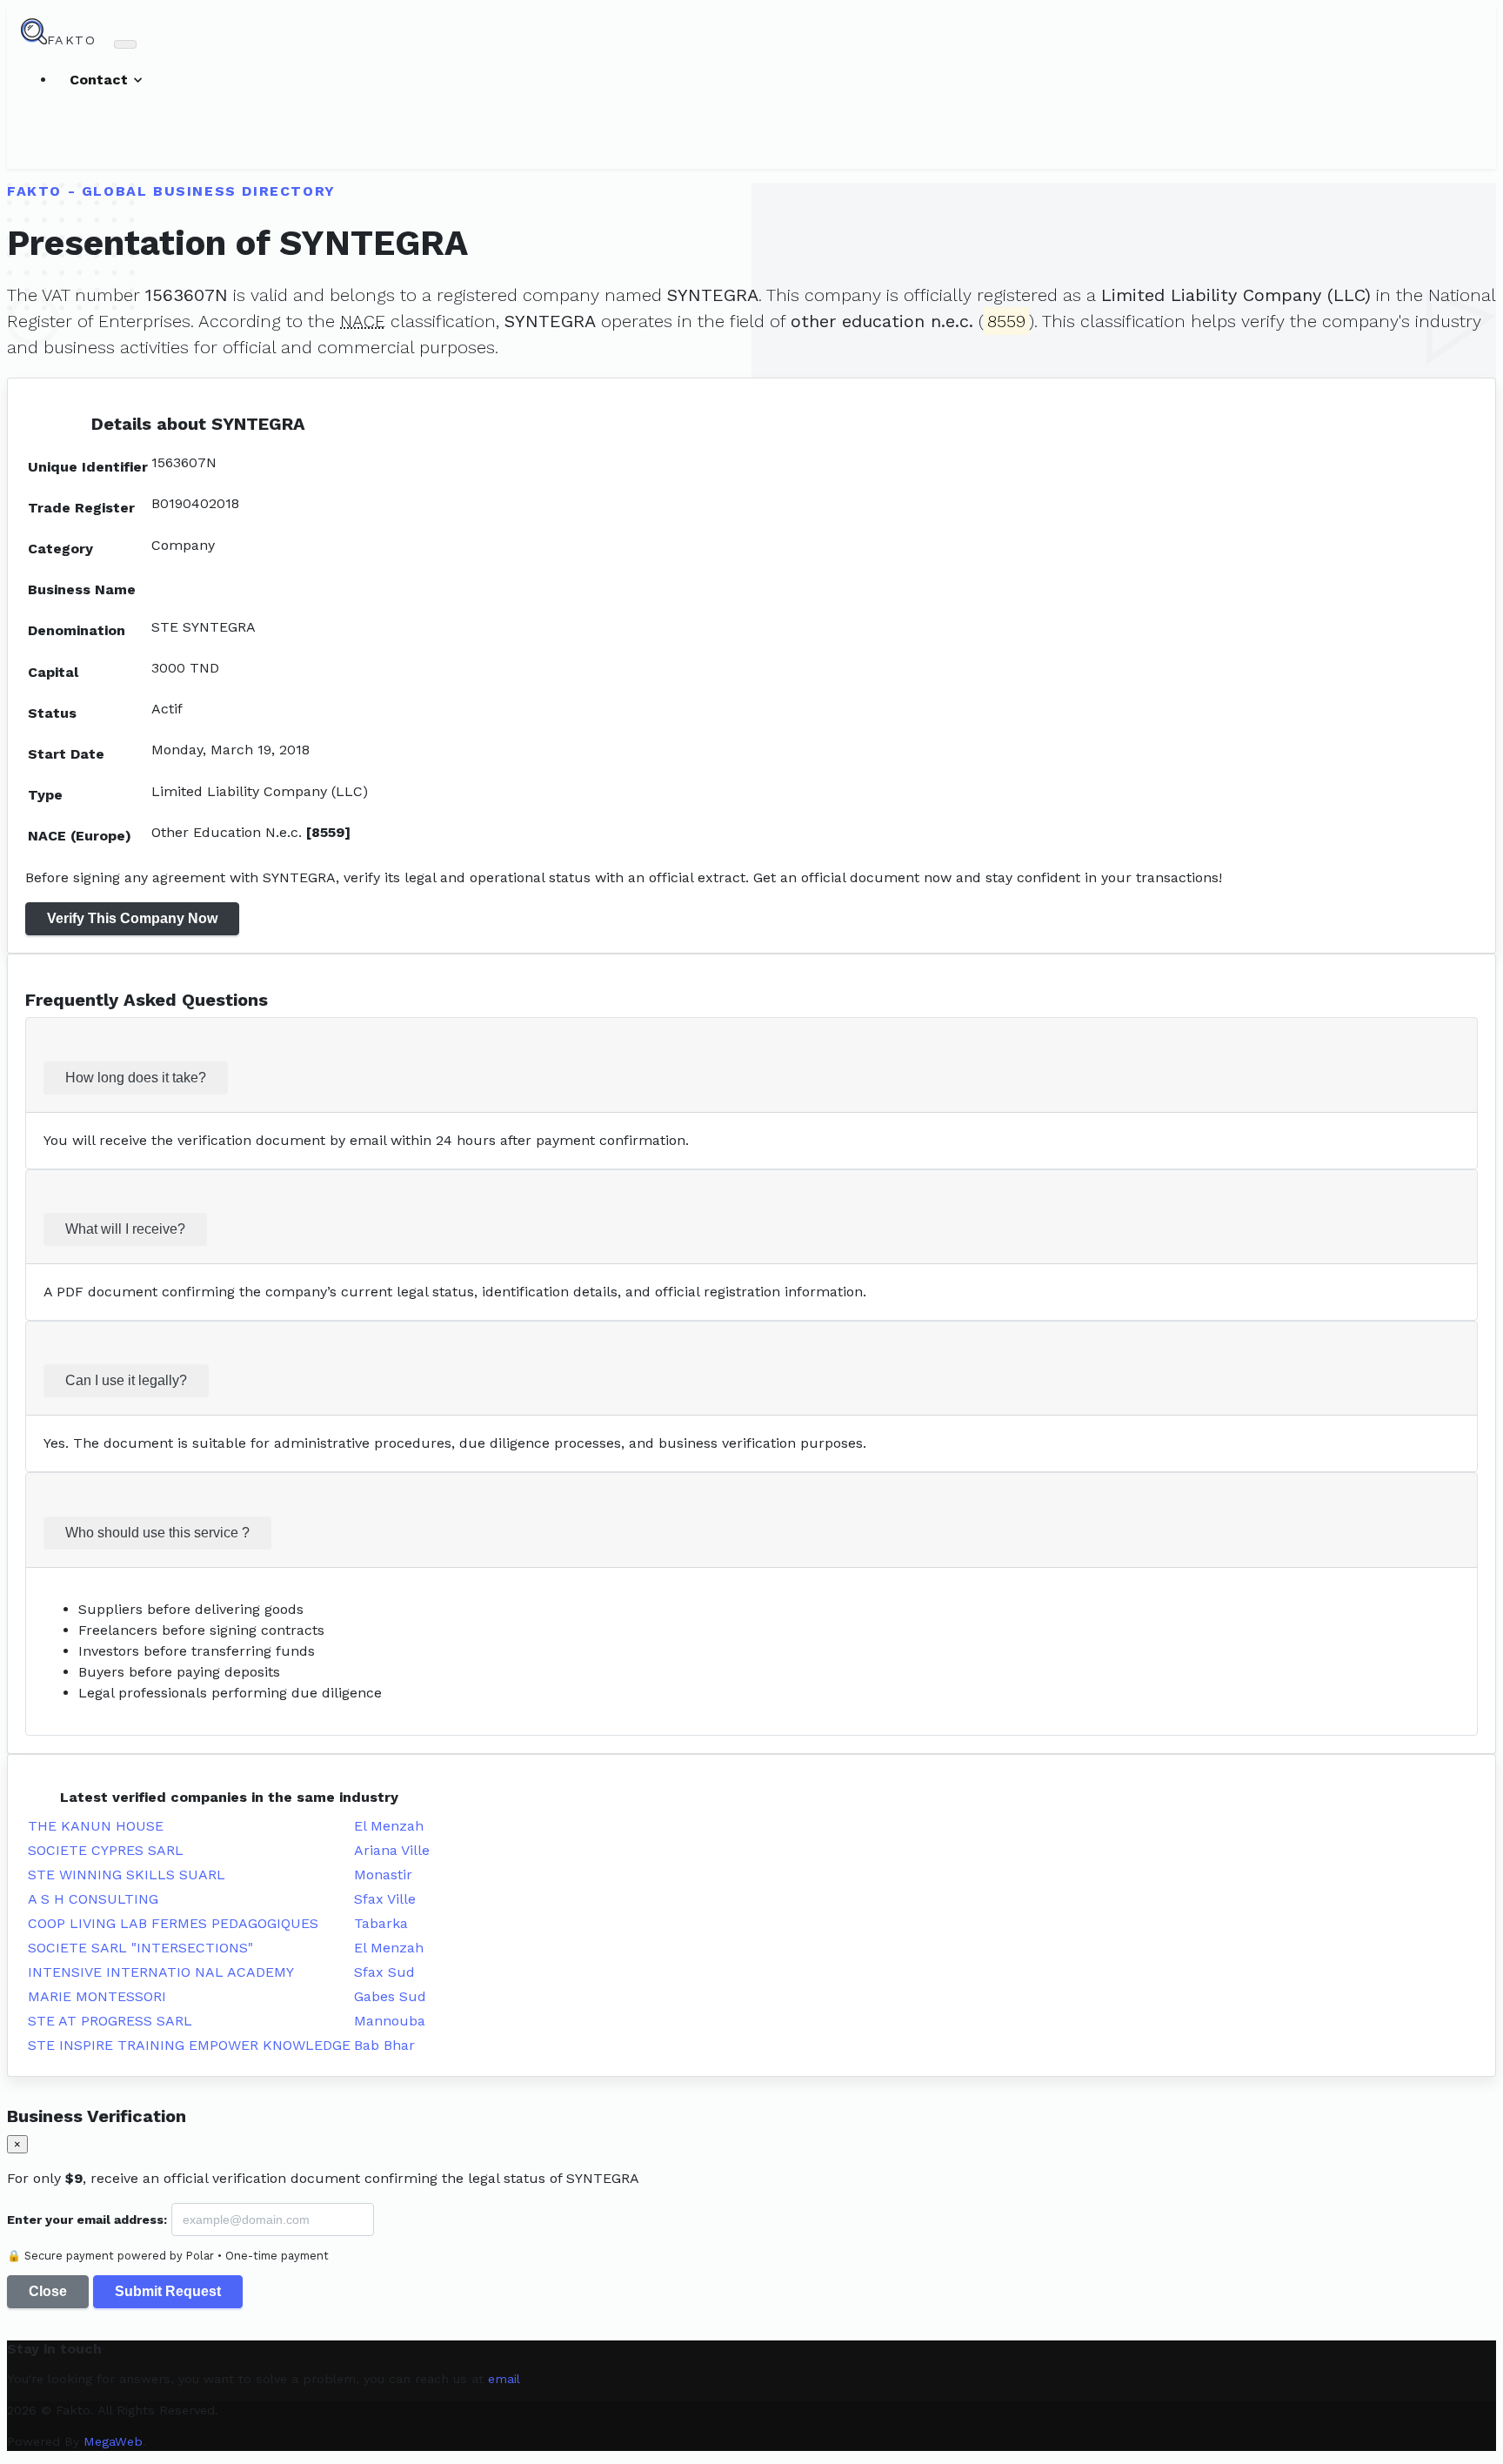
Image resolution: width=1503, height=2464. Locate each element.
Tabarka (381, 1923)
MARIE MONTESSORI (97, 1996)
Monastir (383, 1875)
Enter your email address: (87, 2220)
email (504, 2379)
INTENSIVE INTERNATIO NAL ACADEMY (161, 1972)
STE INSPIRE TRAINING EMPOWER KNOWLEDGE (189, 2045)
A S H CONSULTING (93, 1899)
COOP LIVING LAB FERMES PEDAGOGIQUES (173, 1923)
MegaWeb (113, 2441)
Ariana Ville (392, 1850)
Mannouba (390, 2021)
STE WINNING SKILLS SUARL (127, 1875)
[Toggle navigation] (125, 44)
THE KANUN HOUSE (96, 1826)
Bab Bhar (384, 2045)
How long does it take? (136, 1078)
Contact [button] (101, 80)
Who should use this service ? (157, 1533)
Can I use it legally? (126, 1380)
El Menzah (389, 1826)
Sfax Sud (384, 1972)
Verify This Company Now (132, 918)
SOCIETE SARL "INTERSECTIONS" (140, 1948)
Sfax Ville (385, 1899)
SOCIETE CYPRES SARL (106, 1850)
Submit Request (168, 2291)
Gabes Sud (390, 1996)
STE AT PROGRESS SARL (110, 2021)
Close (48, 2291)
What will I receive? (125, 1229)
